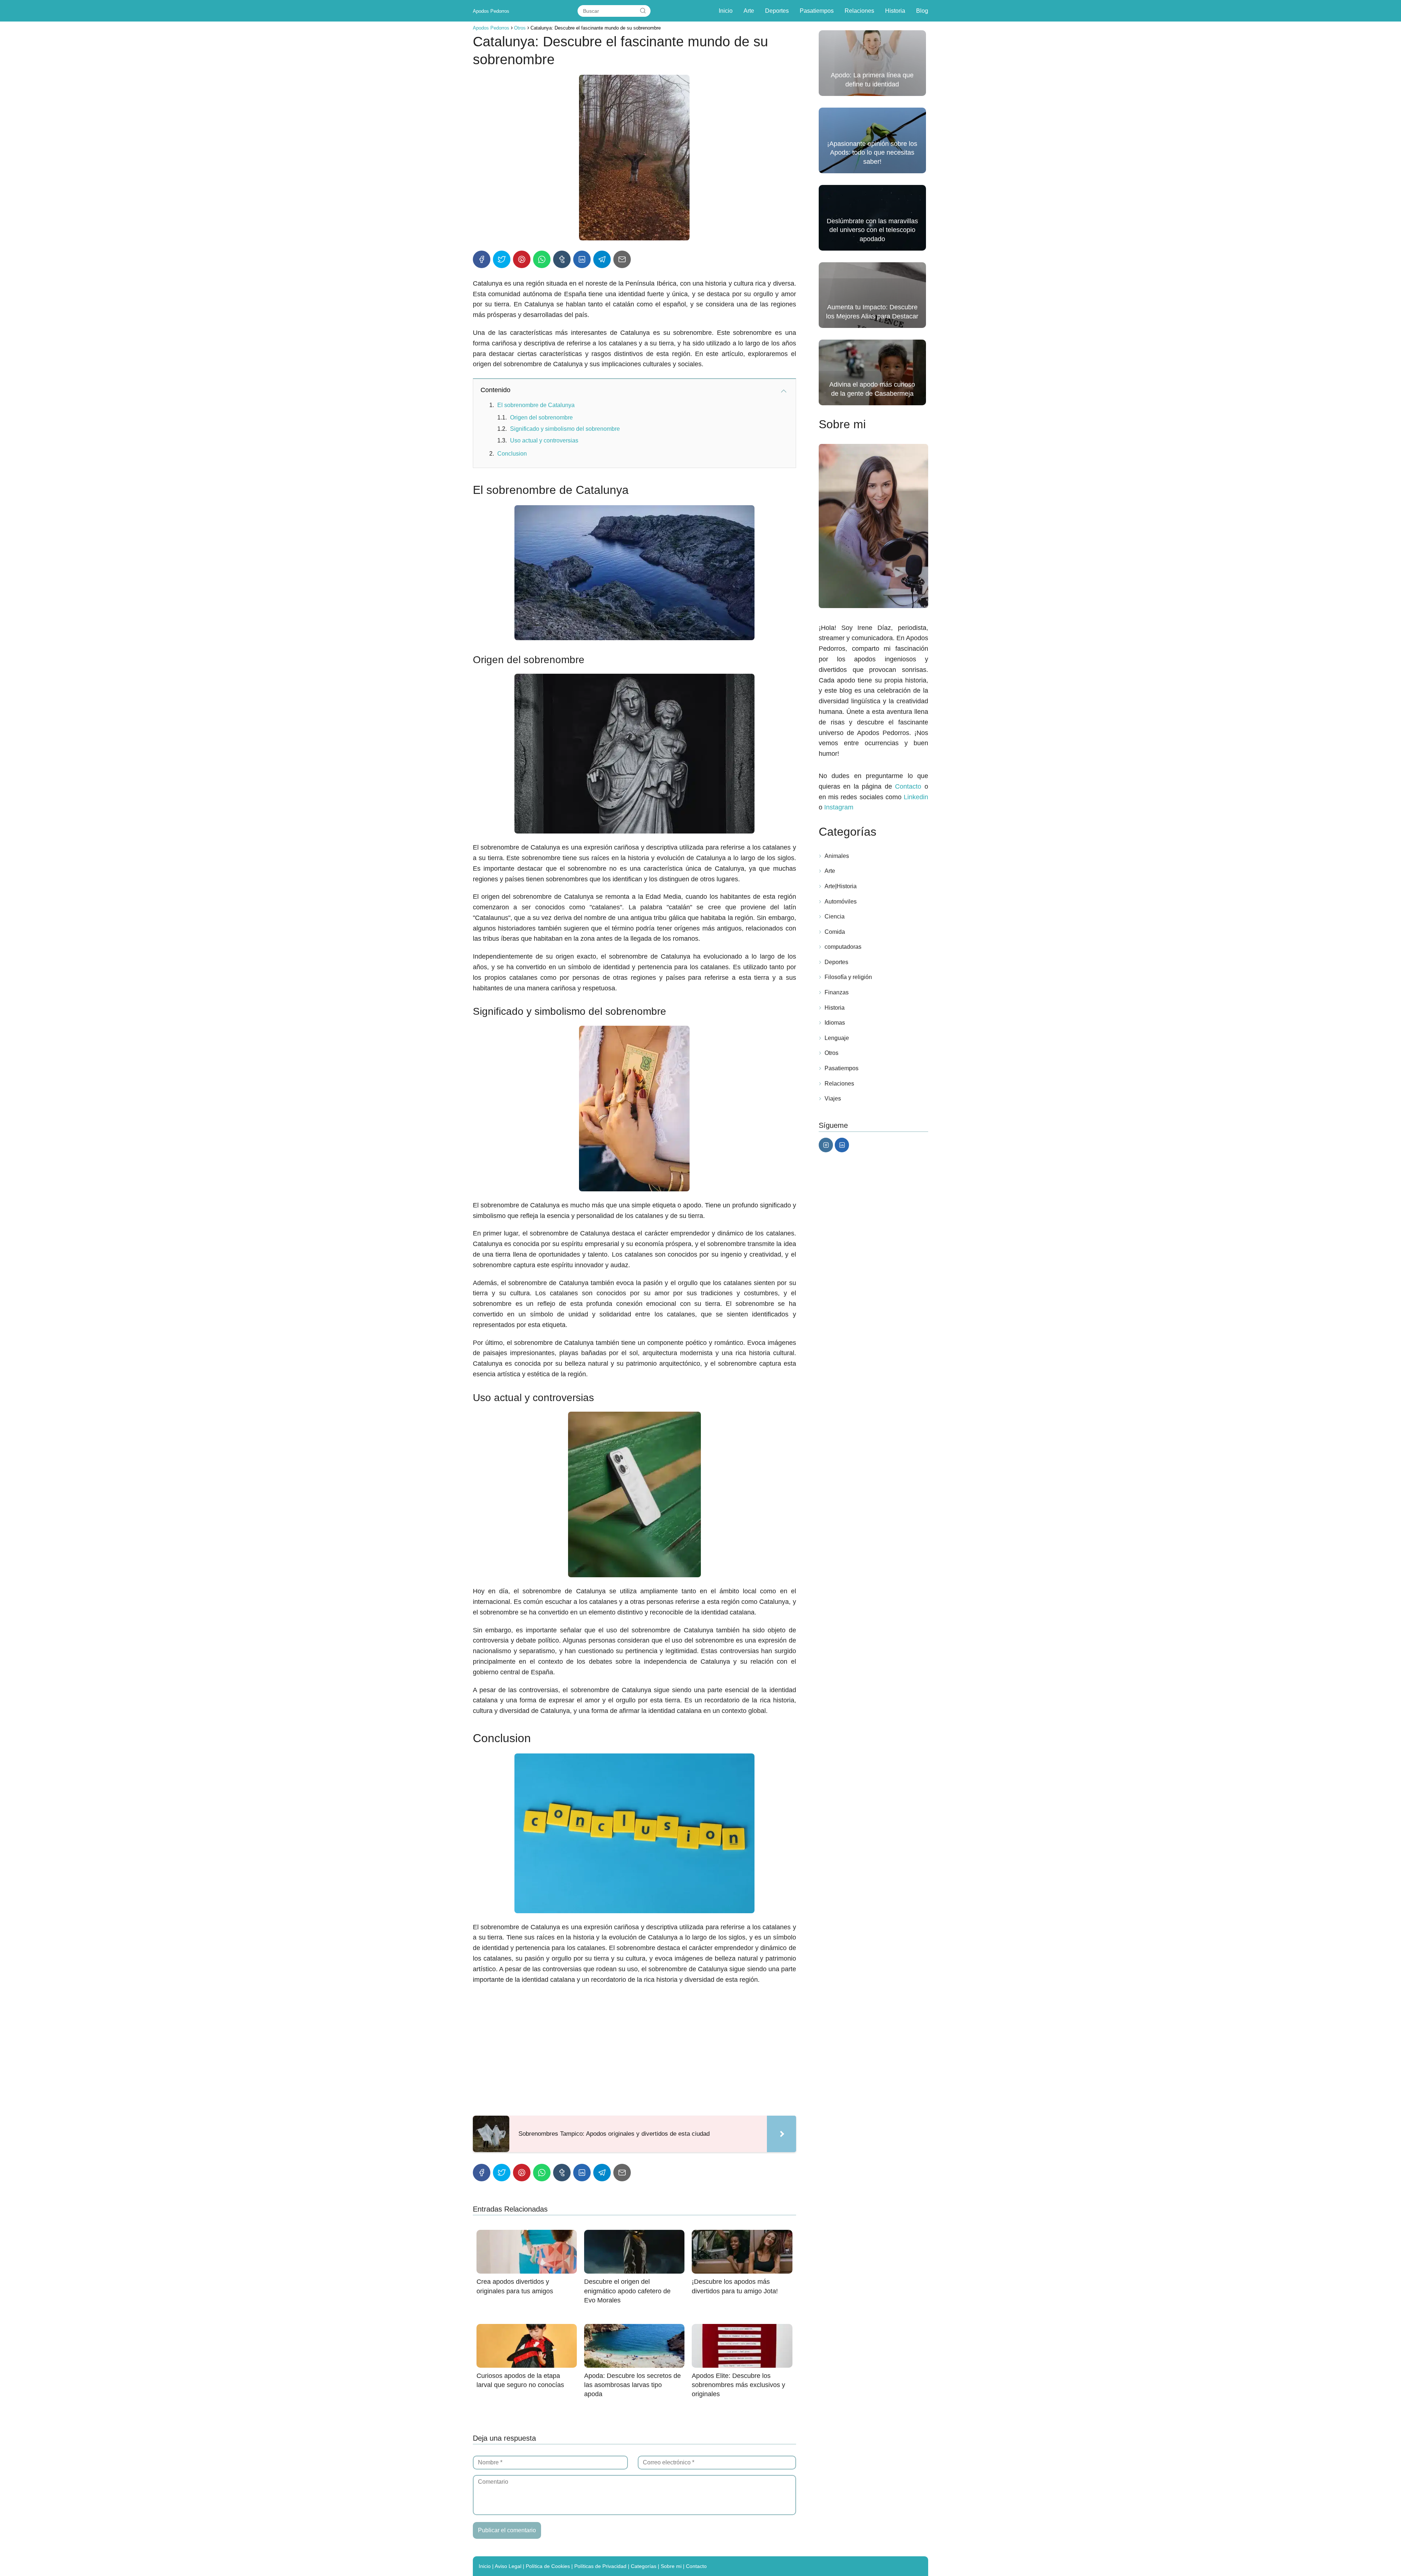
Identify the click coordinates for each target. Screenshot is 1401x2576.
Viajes (833, 1099)
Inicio (726, 11)
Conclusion (512, 454)
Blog (922, 11)
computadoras (843, 947)
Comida (835, 932)
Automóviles (841, 902)
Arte (749, 11)
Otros (831, 1053)
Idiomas (835, 1023)
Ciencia (835, 916)
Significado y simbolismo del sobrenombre (565, 429)
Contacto (908, 786)
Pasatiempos (817, 11)
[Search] (643, 11)
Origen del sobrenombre (541, 417)
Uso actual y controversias (544, 440)
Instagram (839, 807)
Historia (895, 11)
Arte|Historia (841, 886)
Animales (837, 856)
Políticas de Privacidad (600, 2566)
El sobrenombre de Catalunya (536, 405)
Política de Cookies (548, 2566)
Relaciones (859, 11)
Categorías (644, 2566)
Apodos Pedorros (491, 11)
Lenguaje (837, 1038)
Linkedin (916, 797)
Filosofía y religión (848, 977)
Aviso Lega (507, 2566)
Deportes (777, 11)
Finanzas (837, 992)
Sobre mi (671, 2566)
